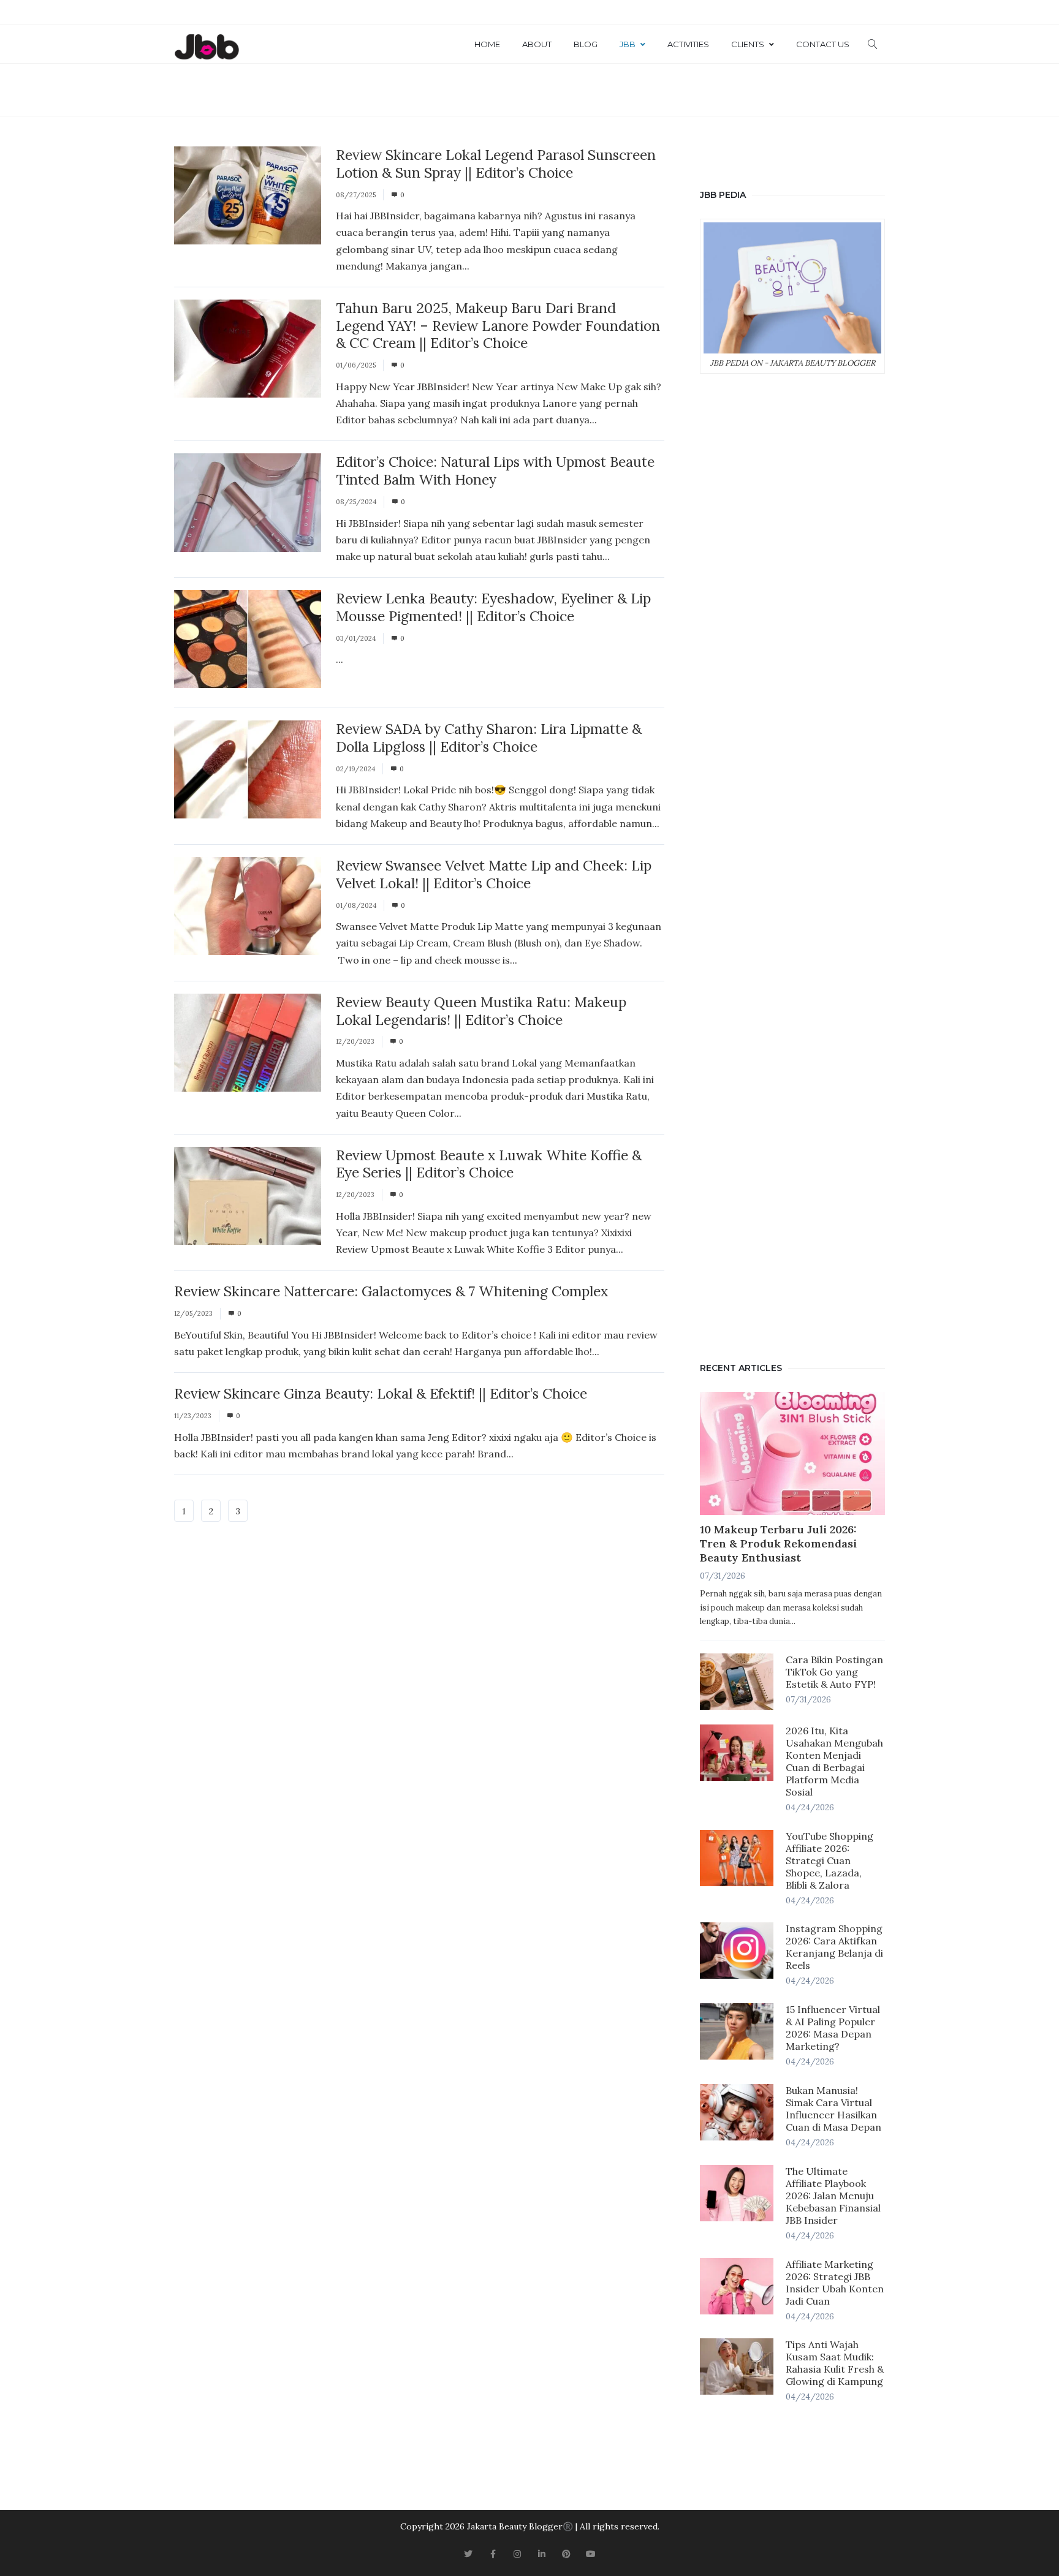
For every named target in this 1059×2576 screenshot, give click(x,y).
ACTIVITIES (688, 44)
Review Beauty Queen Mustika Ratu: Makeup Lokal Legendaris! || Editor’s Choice (481, 1011)
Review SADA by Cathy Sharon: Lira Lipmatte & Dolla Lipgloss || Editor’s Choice (489, 738)
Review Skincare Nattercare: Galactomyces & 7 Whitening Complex (391, 1291)
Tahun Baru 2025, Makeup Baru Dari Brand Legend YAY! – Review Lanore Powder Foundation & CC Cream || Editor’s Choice (498, 326)
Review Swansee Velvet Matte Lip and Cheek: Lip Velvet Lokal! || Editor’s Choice (494, 874)
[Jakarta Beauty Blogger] (207, 48)
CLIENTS (748, 44)
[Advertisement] (792, 865)
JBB (628, 44)
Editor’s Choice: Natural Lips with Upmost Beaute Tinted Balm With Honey (495, 470)
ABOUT (537, 44)
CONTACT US (823, 44)
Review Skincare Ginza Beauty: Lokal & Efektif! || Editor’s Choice (381, 1393)
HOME (487, 44)
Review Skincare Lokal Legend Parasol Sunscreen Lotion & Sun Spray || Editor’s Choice (496, 164)
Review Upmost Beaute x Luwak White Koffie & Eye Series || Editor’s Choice (489, 1164)
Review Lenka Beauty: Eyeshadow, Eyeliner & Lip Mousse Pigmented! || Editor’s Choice (493, 607)
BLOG (586, 44)
